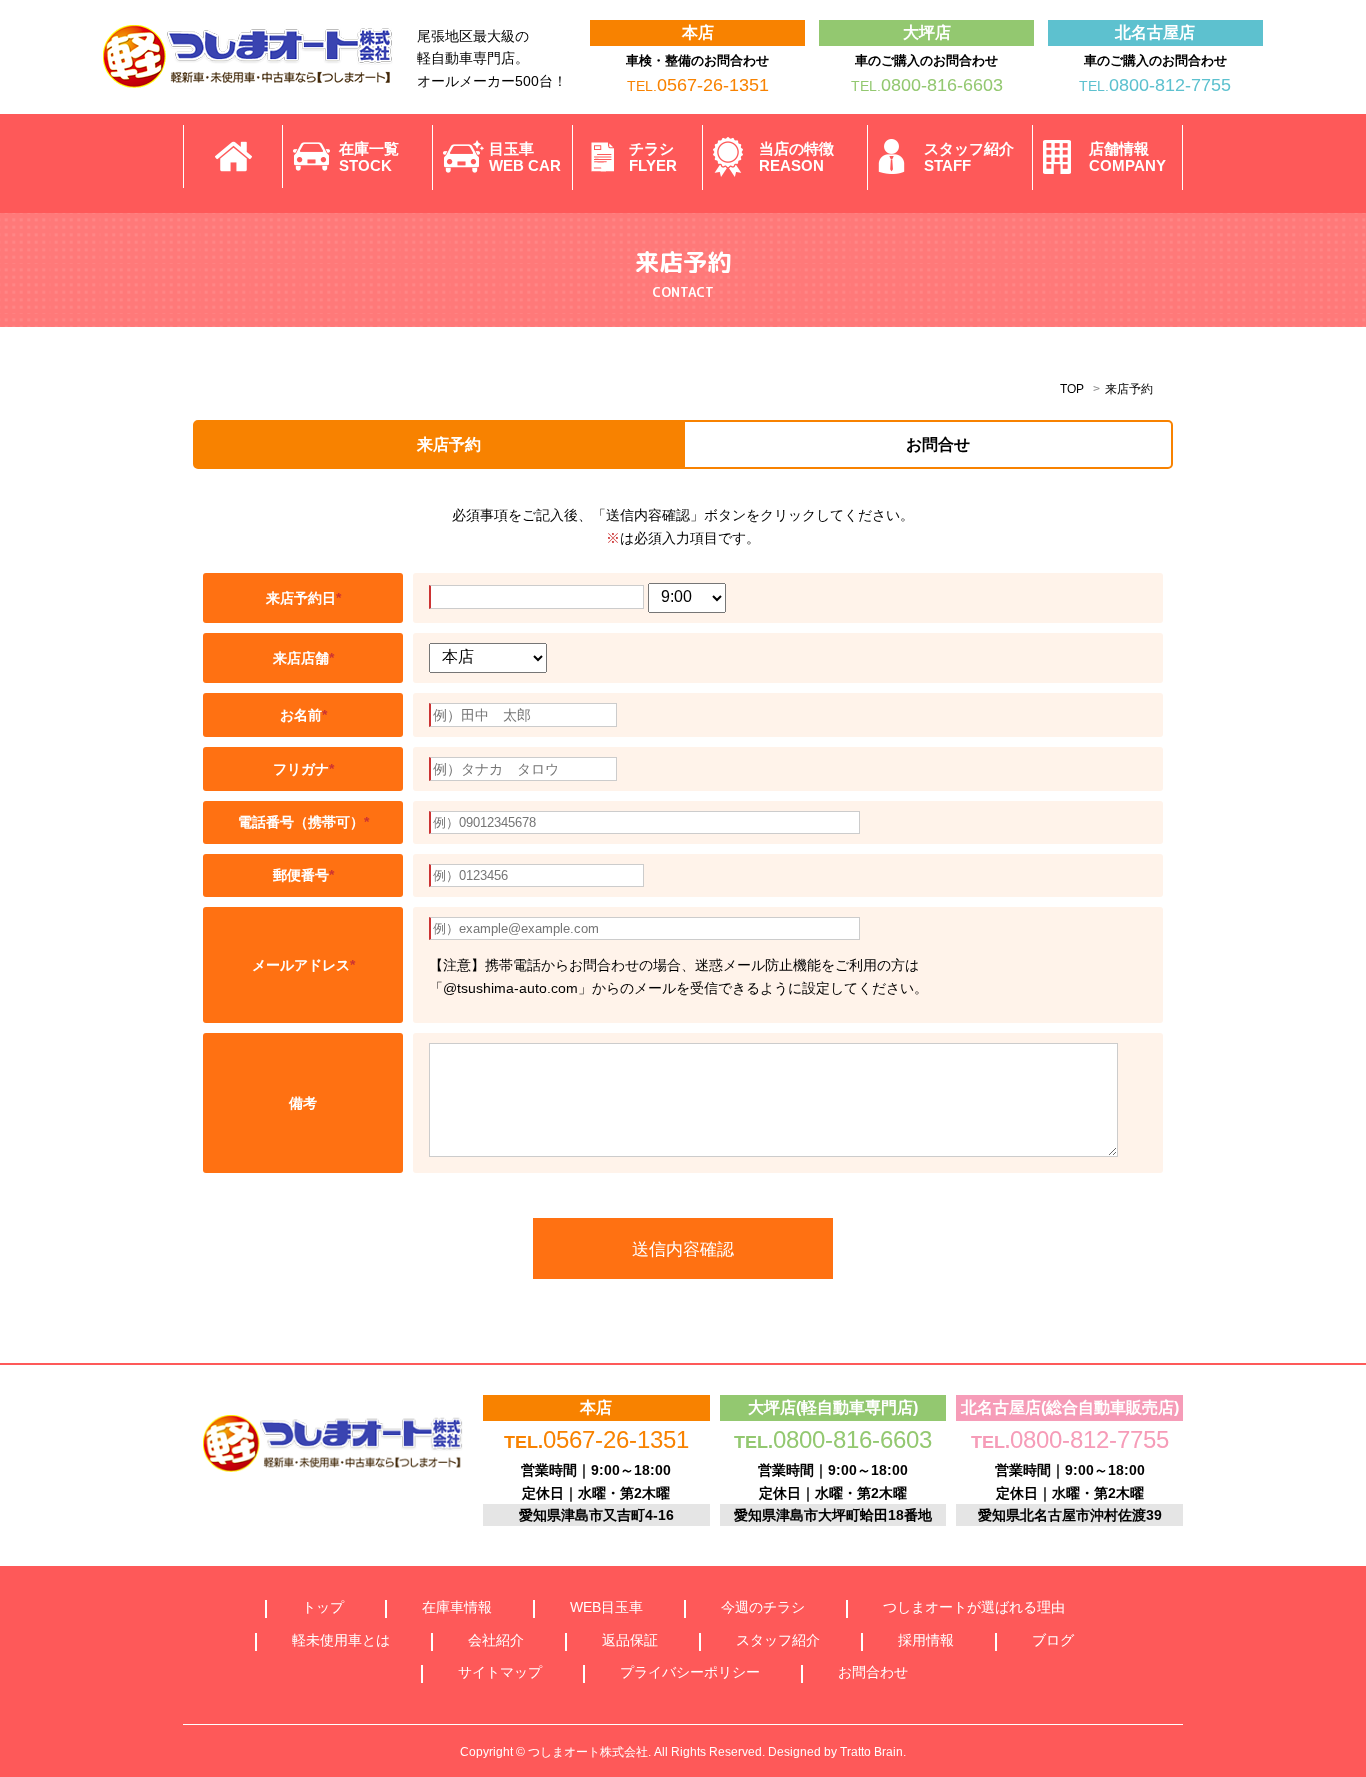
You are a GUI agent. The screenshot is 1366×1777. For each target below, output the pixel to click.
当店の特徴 (796, 157)
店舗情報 (1127, 157)
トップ (323, 1607)
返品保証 (630, 1640)
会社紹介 (496, 1640)
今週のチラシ (763, 1607)
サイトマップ (500, 1672)
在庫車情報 (457, 1607)
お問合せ (938, 444)
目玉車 (525, 157)
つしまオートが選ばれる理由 (974, 1607)
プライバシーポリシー (690, 1672)
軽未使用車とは (341, 1640)
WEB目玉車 (606, 1607)
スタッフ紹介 (969, 157)
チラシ (653, 157)
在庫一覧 (369, 157)
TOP (1072, 389)
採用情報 (926, 1640)
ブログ (1053, 1640)
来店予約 (449, 444)
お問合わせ (873, 1672)
